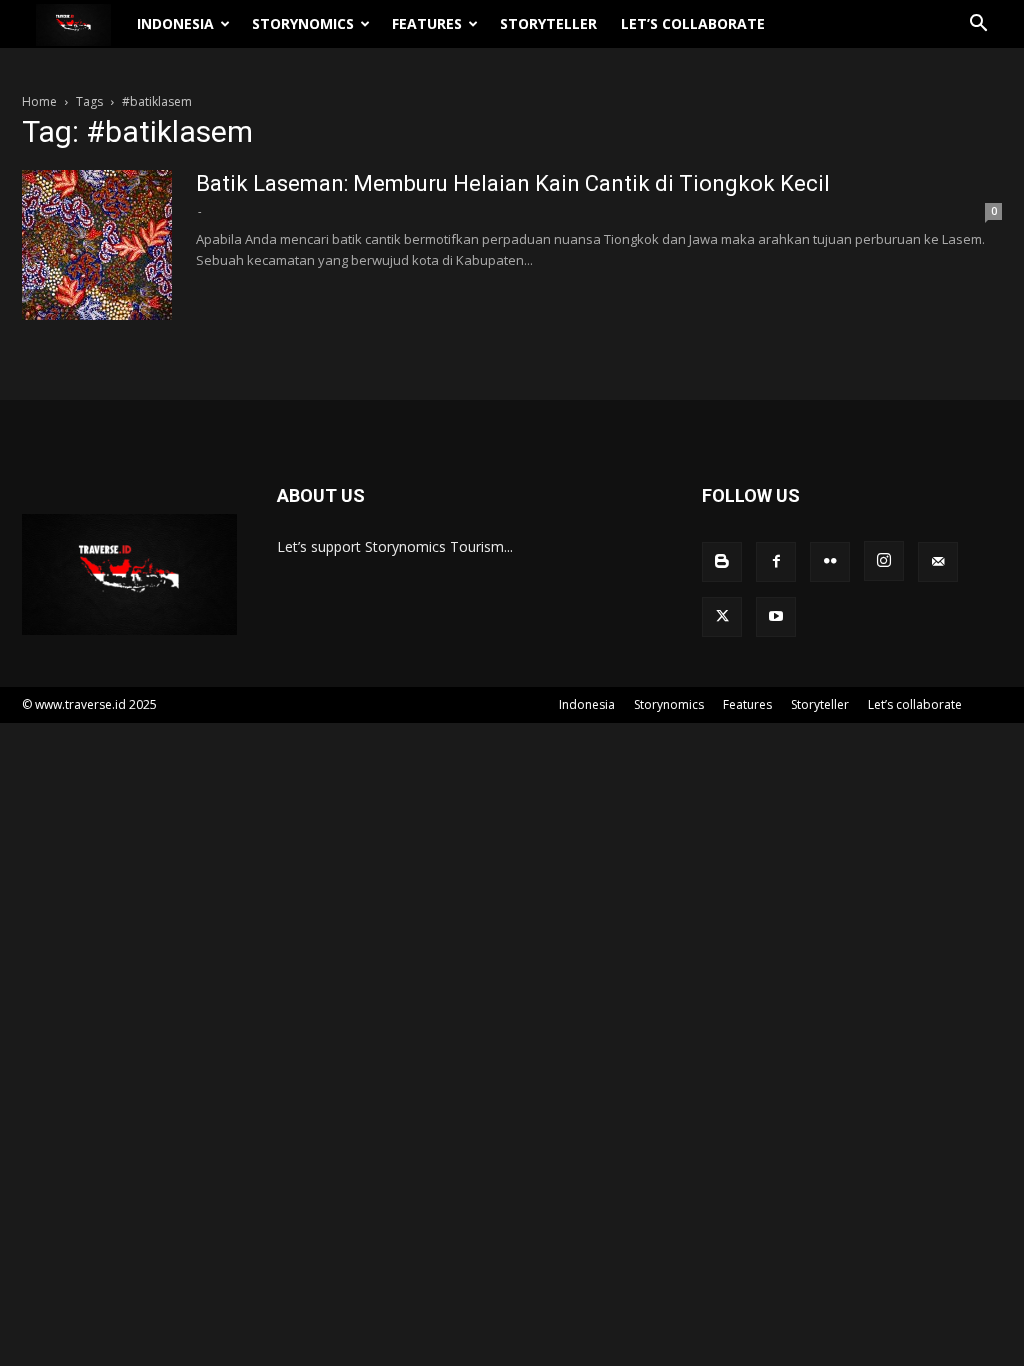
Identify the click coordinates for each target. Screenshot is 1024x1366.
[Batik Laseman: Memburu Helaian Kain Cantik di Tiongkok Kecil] (97, 245)
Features (427, 23)
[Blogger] (722, 562)
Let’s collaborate (693, 23)
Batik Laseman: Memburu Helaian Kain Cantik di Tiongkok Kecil (513, 183)
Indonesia (175, 23)
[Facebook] (776, 562)
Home (39, 101)
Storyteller (548, 23)
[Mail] (938, 562)
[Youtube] (776, 617)
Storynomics (303, 23)
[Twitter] (722, 617)
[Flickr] (830, 562)
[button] (978, 25)
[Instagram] (884, 561)
